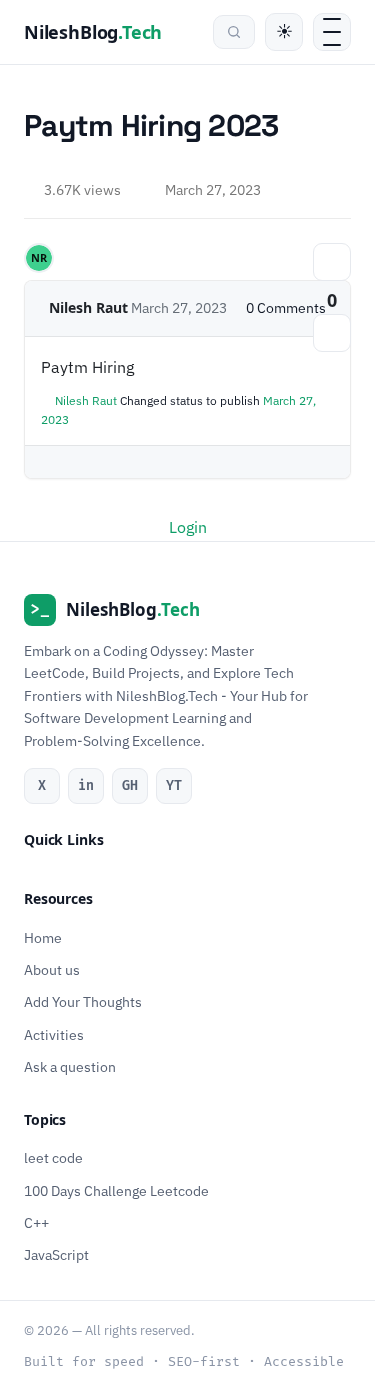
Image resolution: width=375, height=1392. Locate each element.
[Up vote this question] (332, 262)
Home (43, 937)
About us (52, 969)
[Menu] (332, 32)
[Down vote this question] (332, 333)
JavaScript (56, 1255)
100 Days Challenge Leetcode (116, 1190)
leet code (53, 1158)
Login (188, 527)
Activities (54, 1034)
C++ (36, 1223)
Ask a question (70, 1067)
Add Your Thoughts (83, 1002)
